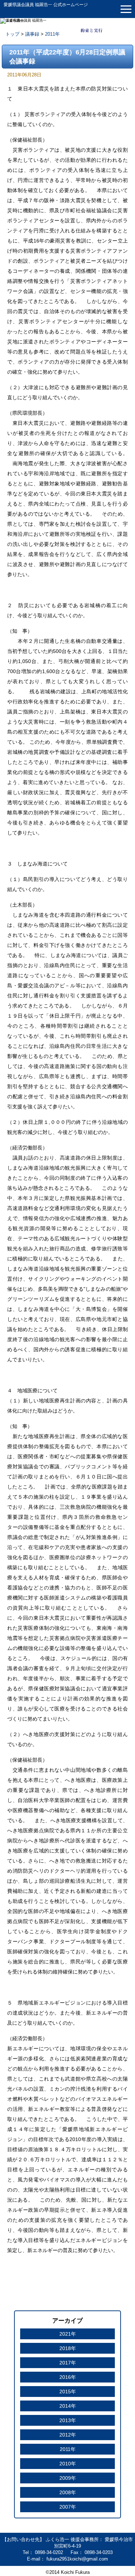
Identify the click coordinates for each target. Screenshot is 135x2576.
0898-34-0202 (50, 2552)
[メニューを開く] (126, 9)
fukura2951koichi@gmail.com (77, 2559)
